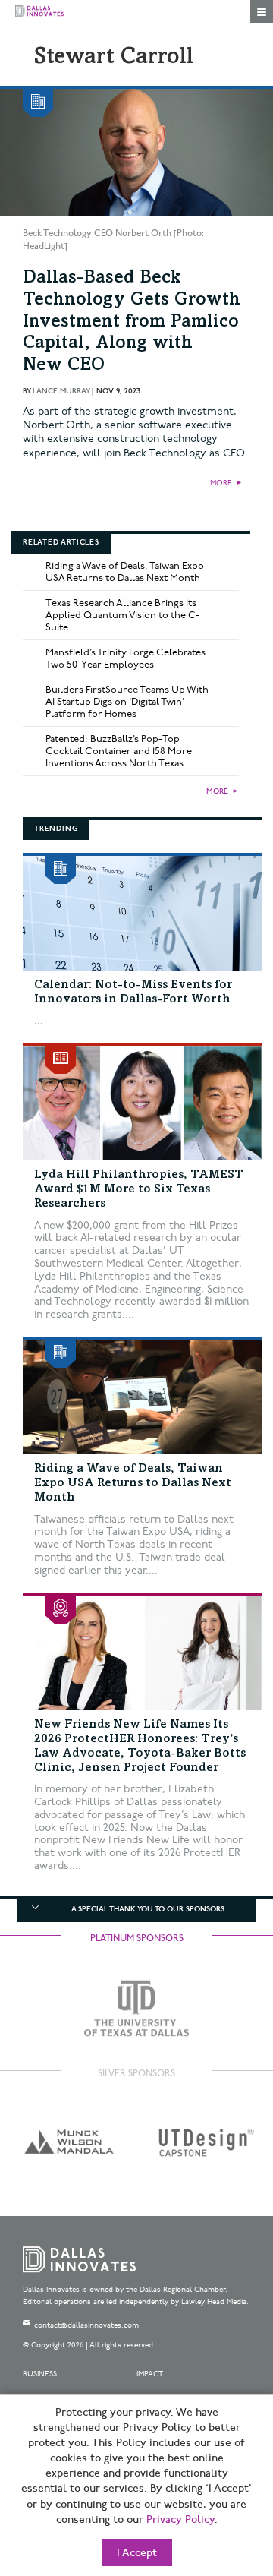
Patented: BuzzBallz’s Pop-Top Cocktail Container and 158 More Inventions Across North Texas (119, 751)
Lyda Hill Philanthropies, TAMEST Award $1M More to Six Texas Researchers (139, 1189)
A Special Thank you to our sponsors (148, 1909)
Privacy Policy (180, 2520)
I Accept (137, 2553)
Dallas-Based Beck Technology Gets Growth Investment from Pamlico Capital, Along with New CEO (132, 322)
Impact (150, 2374)
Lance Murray (61, 391)
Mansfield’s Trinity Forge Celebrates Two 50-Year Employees (126, 658)
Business (40, 2374)
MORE (221, 483)
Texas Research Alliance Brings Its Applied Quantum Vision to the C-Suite (122, 615)
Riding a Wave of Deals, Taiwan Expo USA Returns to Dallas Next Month (125, 572)
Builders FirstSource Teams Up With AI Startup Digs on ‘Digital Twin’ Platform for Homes (127, 702)
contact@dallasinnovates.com (86, 2325)
